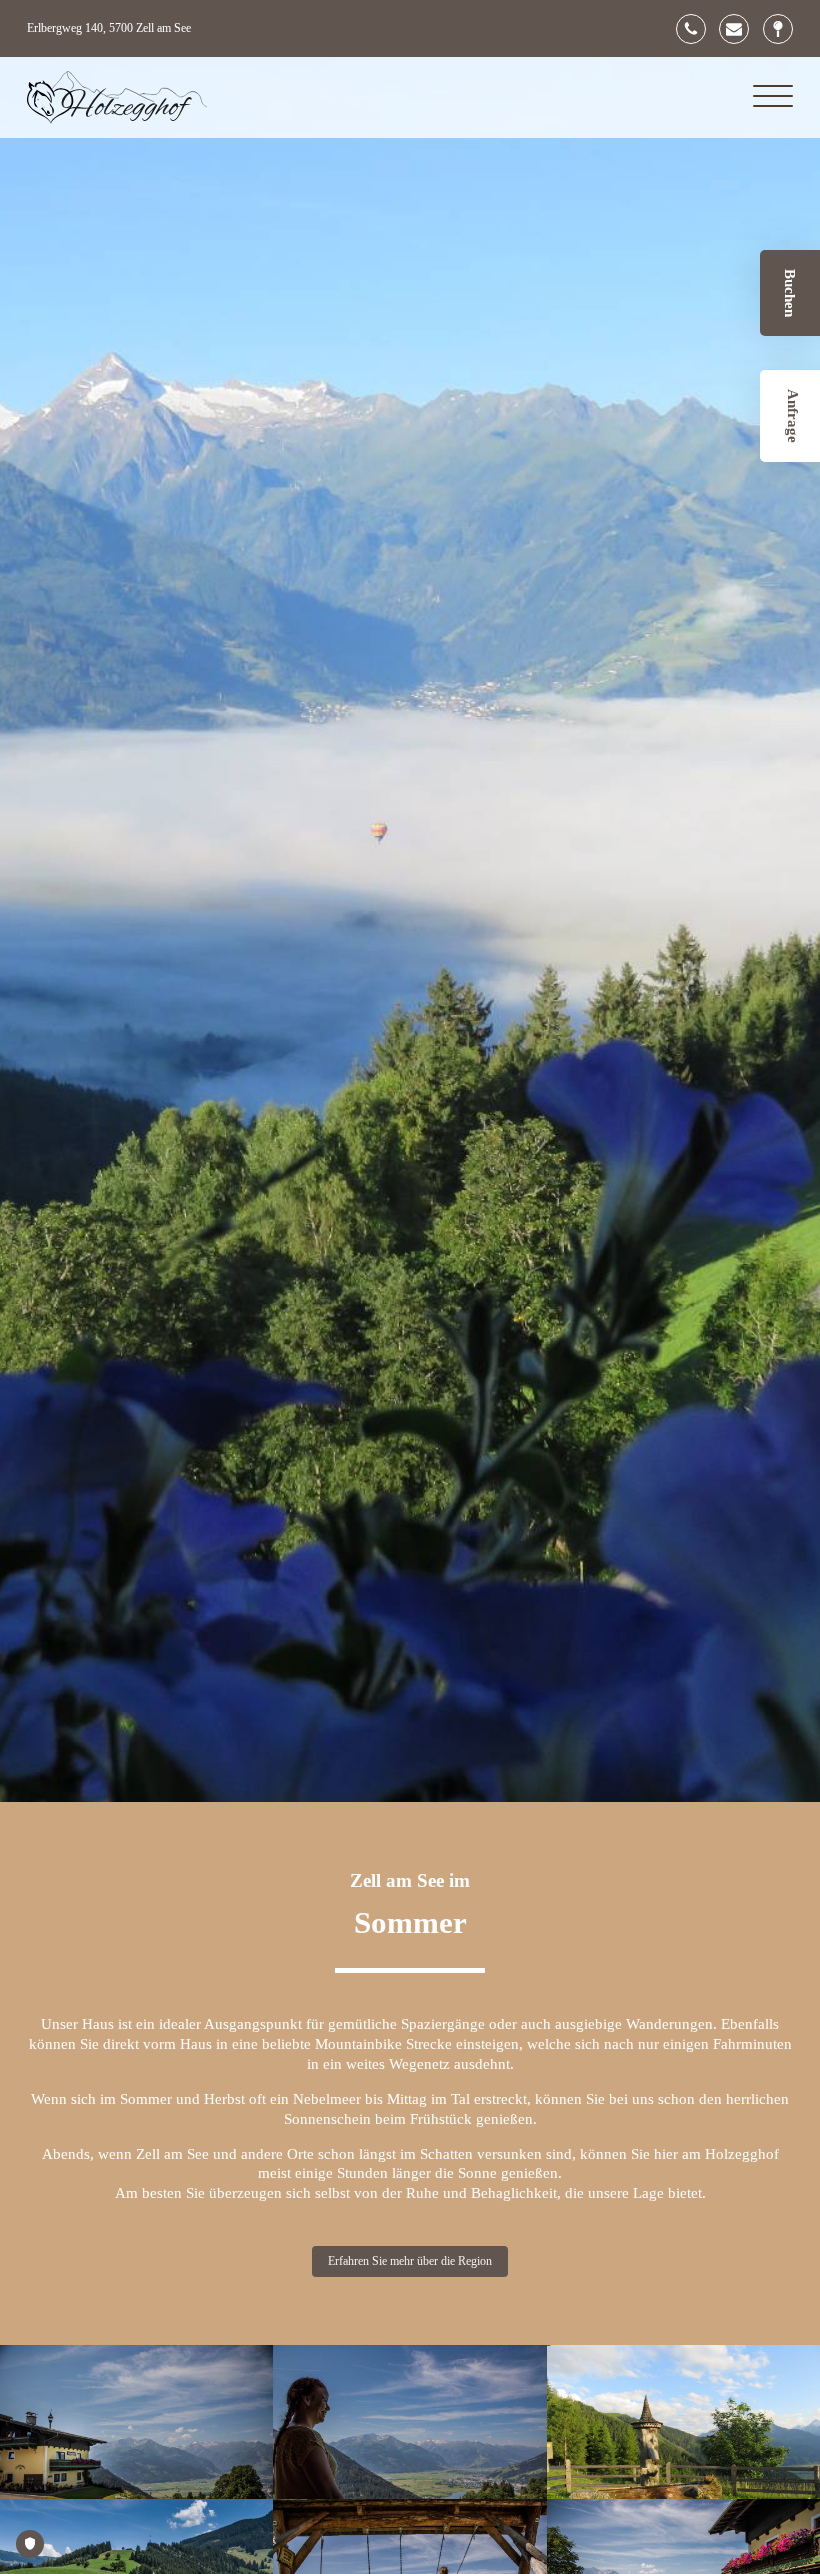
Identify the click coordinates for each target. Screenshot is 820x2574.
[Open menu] (773, 97)
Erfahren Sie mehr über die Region (410, 2261)
